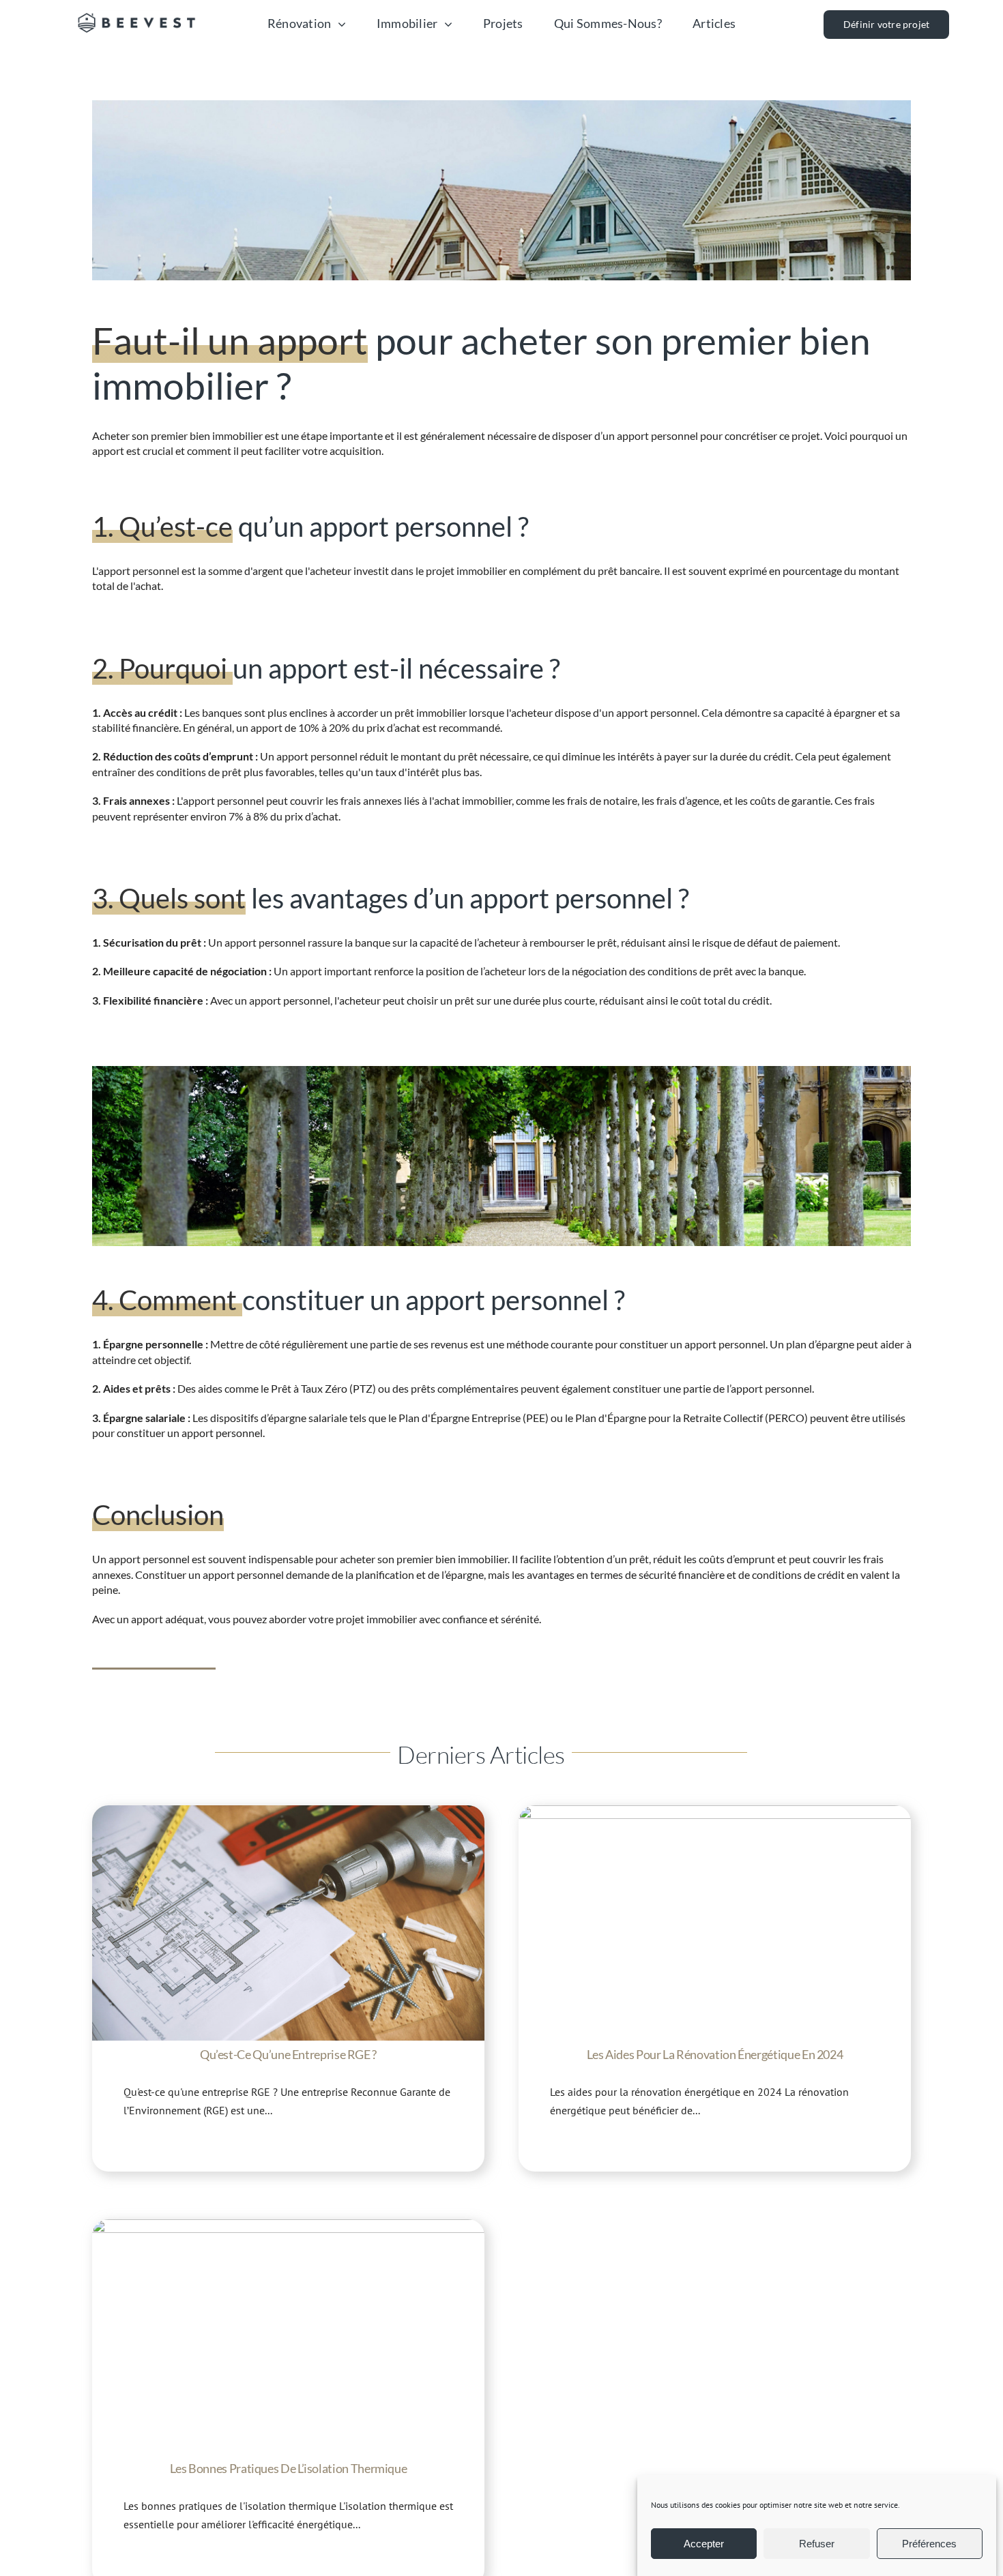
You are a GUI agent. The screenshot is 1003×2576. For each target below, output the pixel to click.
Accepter (704, 2544)
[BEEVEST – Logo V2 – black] (137, 11)
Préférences (929, 2544)
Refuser (817, 2544)
